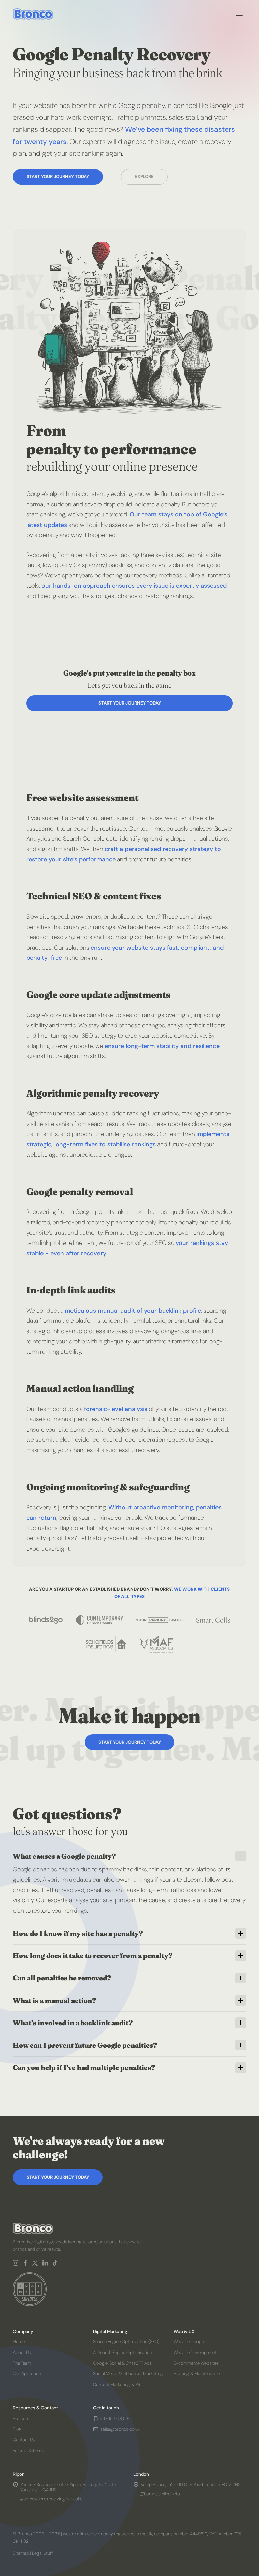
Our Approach (27, 2374)
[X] (35, 2263)
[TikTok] (55, 2263)
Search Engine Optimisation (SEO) (127, 2342)
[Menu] (239, 14)
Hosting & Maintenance (197, 2374)
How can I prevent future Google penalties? (85, 2045)
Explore (144, 176)
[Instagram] (16, 2263)
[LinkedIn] (45, 2263)
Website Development (195, 2352)
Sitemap (21, 2553)
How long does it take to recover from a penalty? (93, 1956)
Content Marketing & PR (117, 2384)
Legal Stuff (42, 2553)
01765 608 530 (116, 2419)
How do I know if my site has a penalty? (78, 1933)
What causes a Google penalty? (64, 1856)
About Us (22, 2352)
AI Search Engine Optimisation (123, 2352)
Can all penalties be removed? (62, 1978)
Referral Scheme (28, 2450)
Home (19, 2342)
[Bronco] (33, 14)
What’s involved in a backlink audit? (73, 2023)
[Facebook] (25, 2263)
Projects (21, 2418)
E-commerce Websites (196, 2363)
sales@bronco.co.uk (120, 2429)
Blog (17, 2429)
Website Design (189, 2342)
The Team (22, 2363)
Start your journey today (58, 176)
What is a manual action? (54, 2000)
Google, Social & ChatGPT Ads (123, 2363)
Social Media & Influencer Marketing (128, 2374)
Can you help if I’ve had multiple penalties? (84, 2068)
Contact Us (24, 2440)
